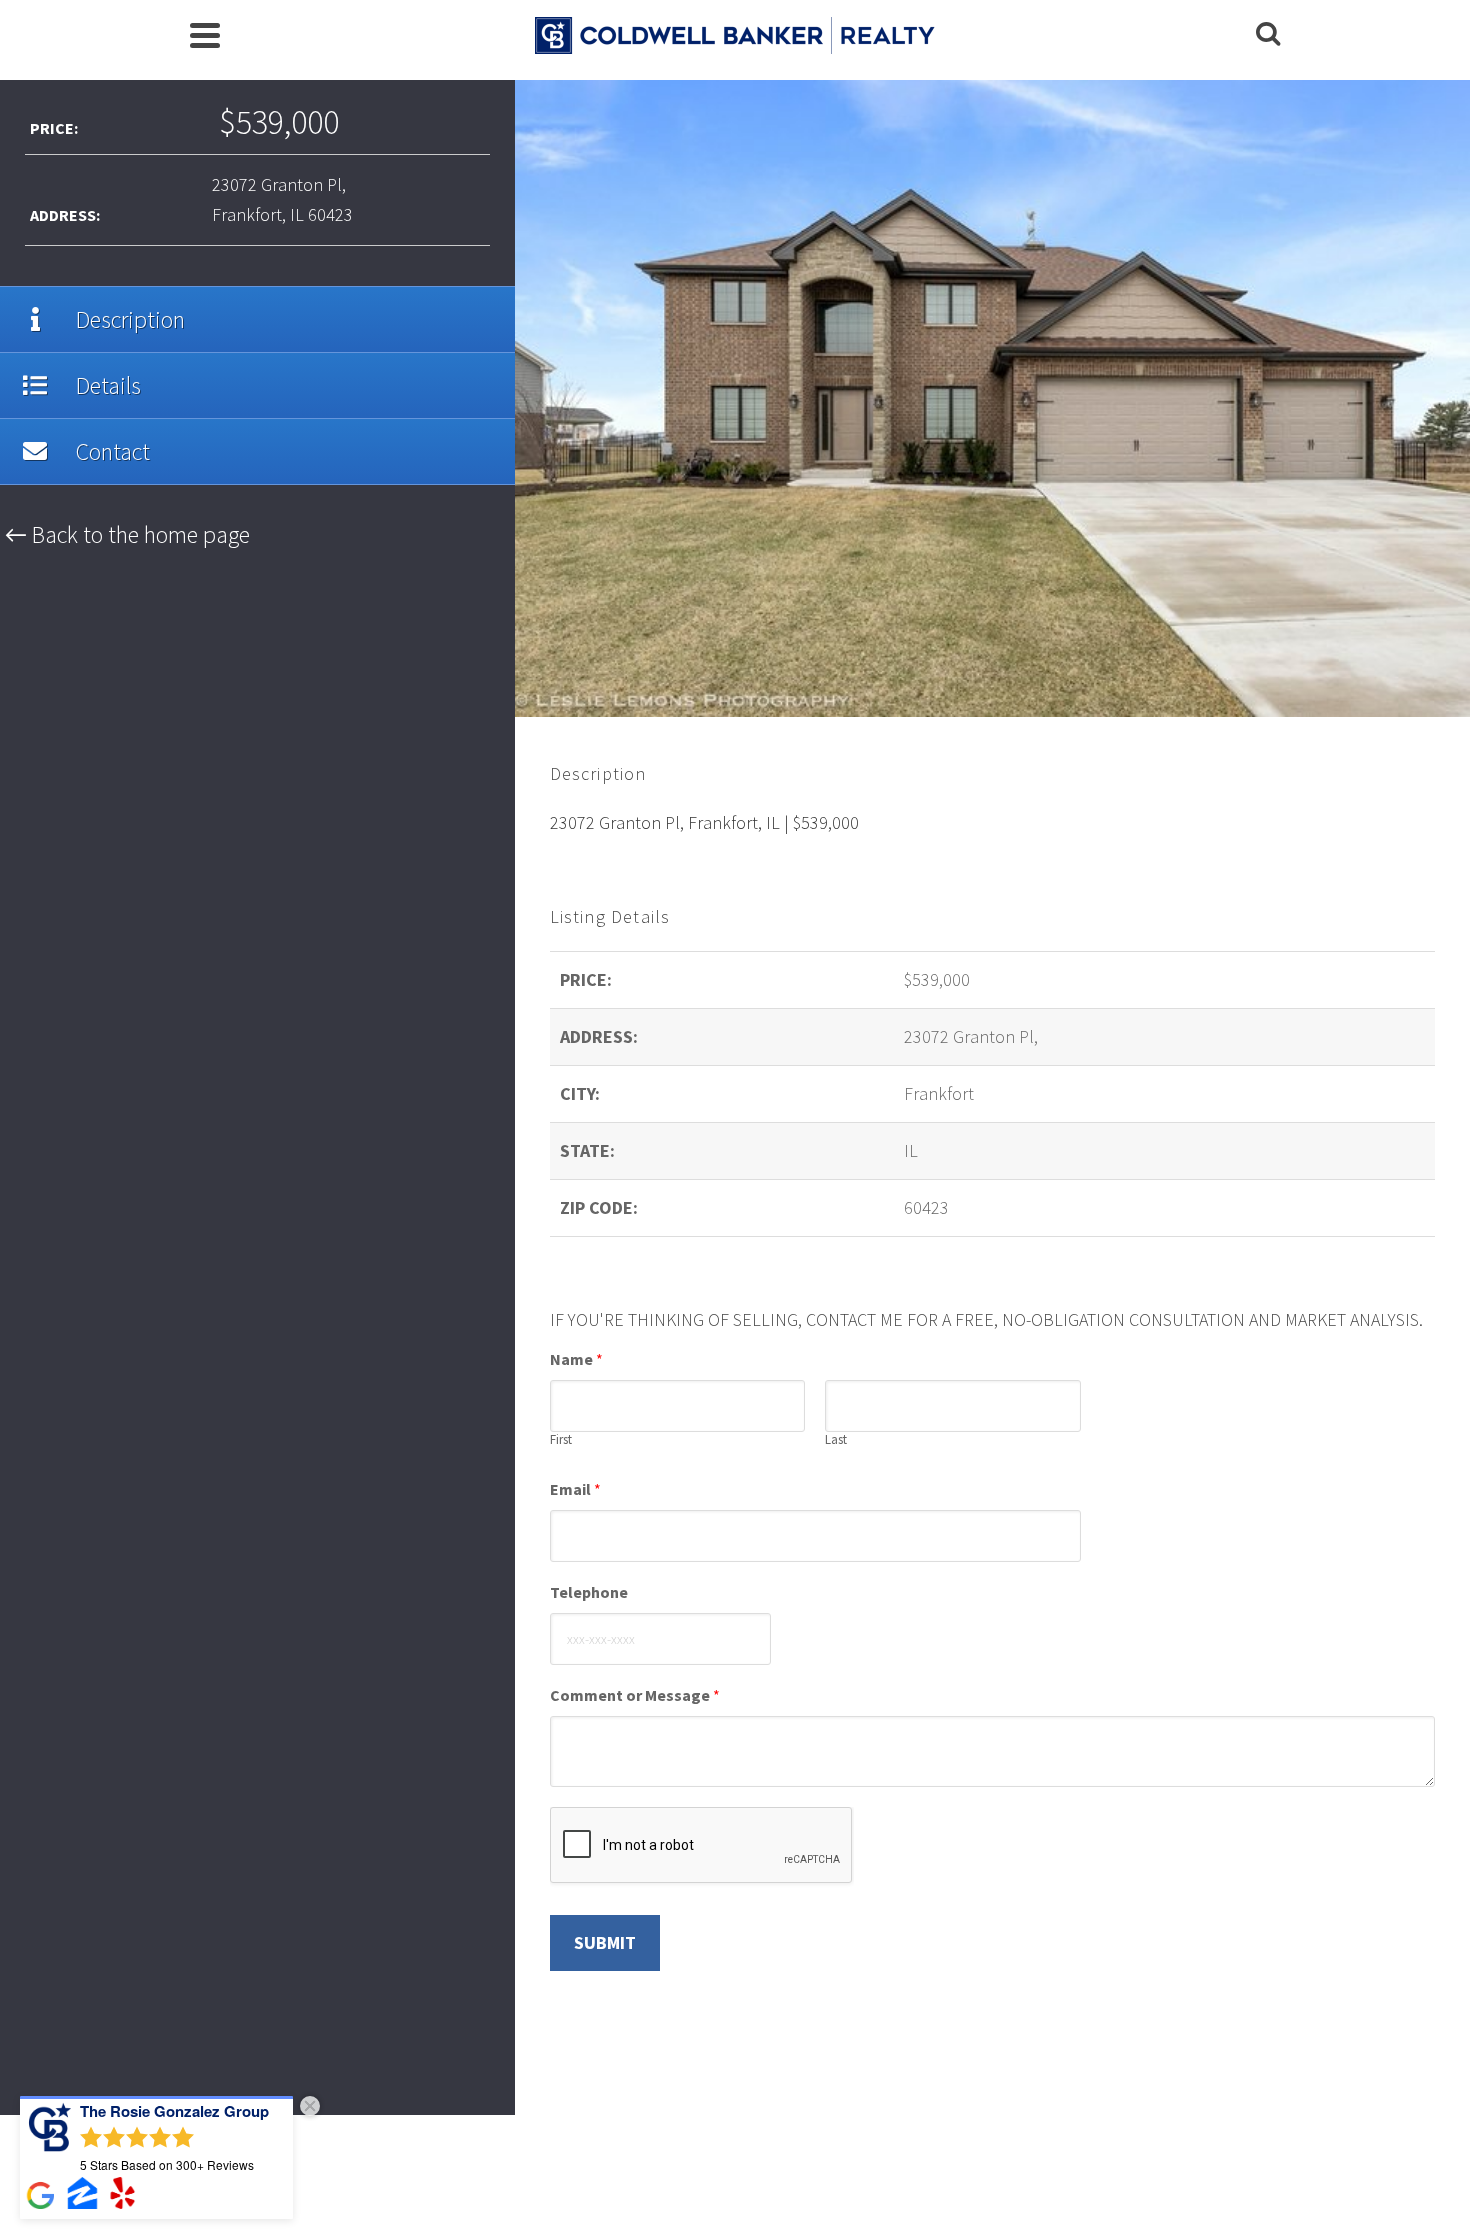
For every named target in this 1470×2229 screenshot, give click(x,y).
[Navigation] (205, 35)
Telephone (589, 1592)
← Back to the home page (127, 534)
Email (575, 1489)
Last (836, 1440)
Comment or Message (635, 1695)
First (561, 1440)
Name (576, 1359)
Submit (605, 1942)
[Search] (1268, 35)
